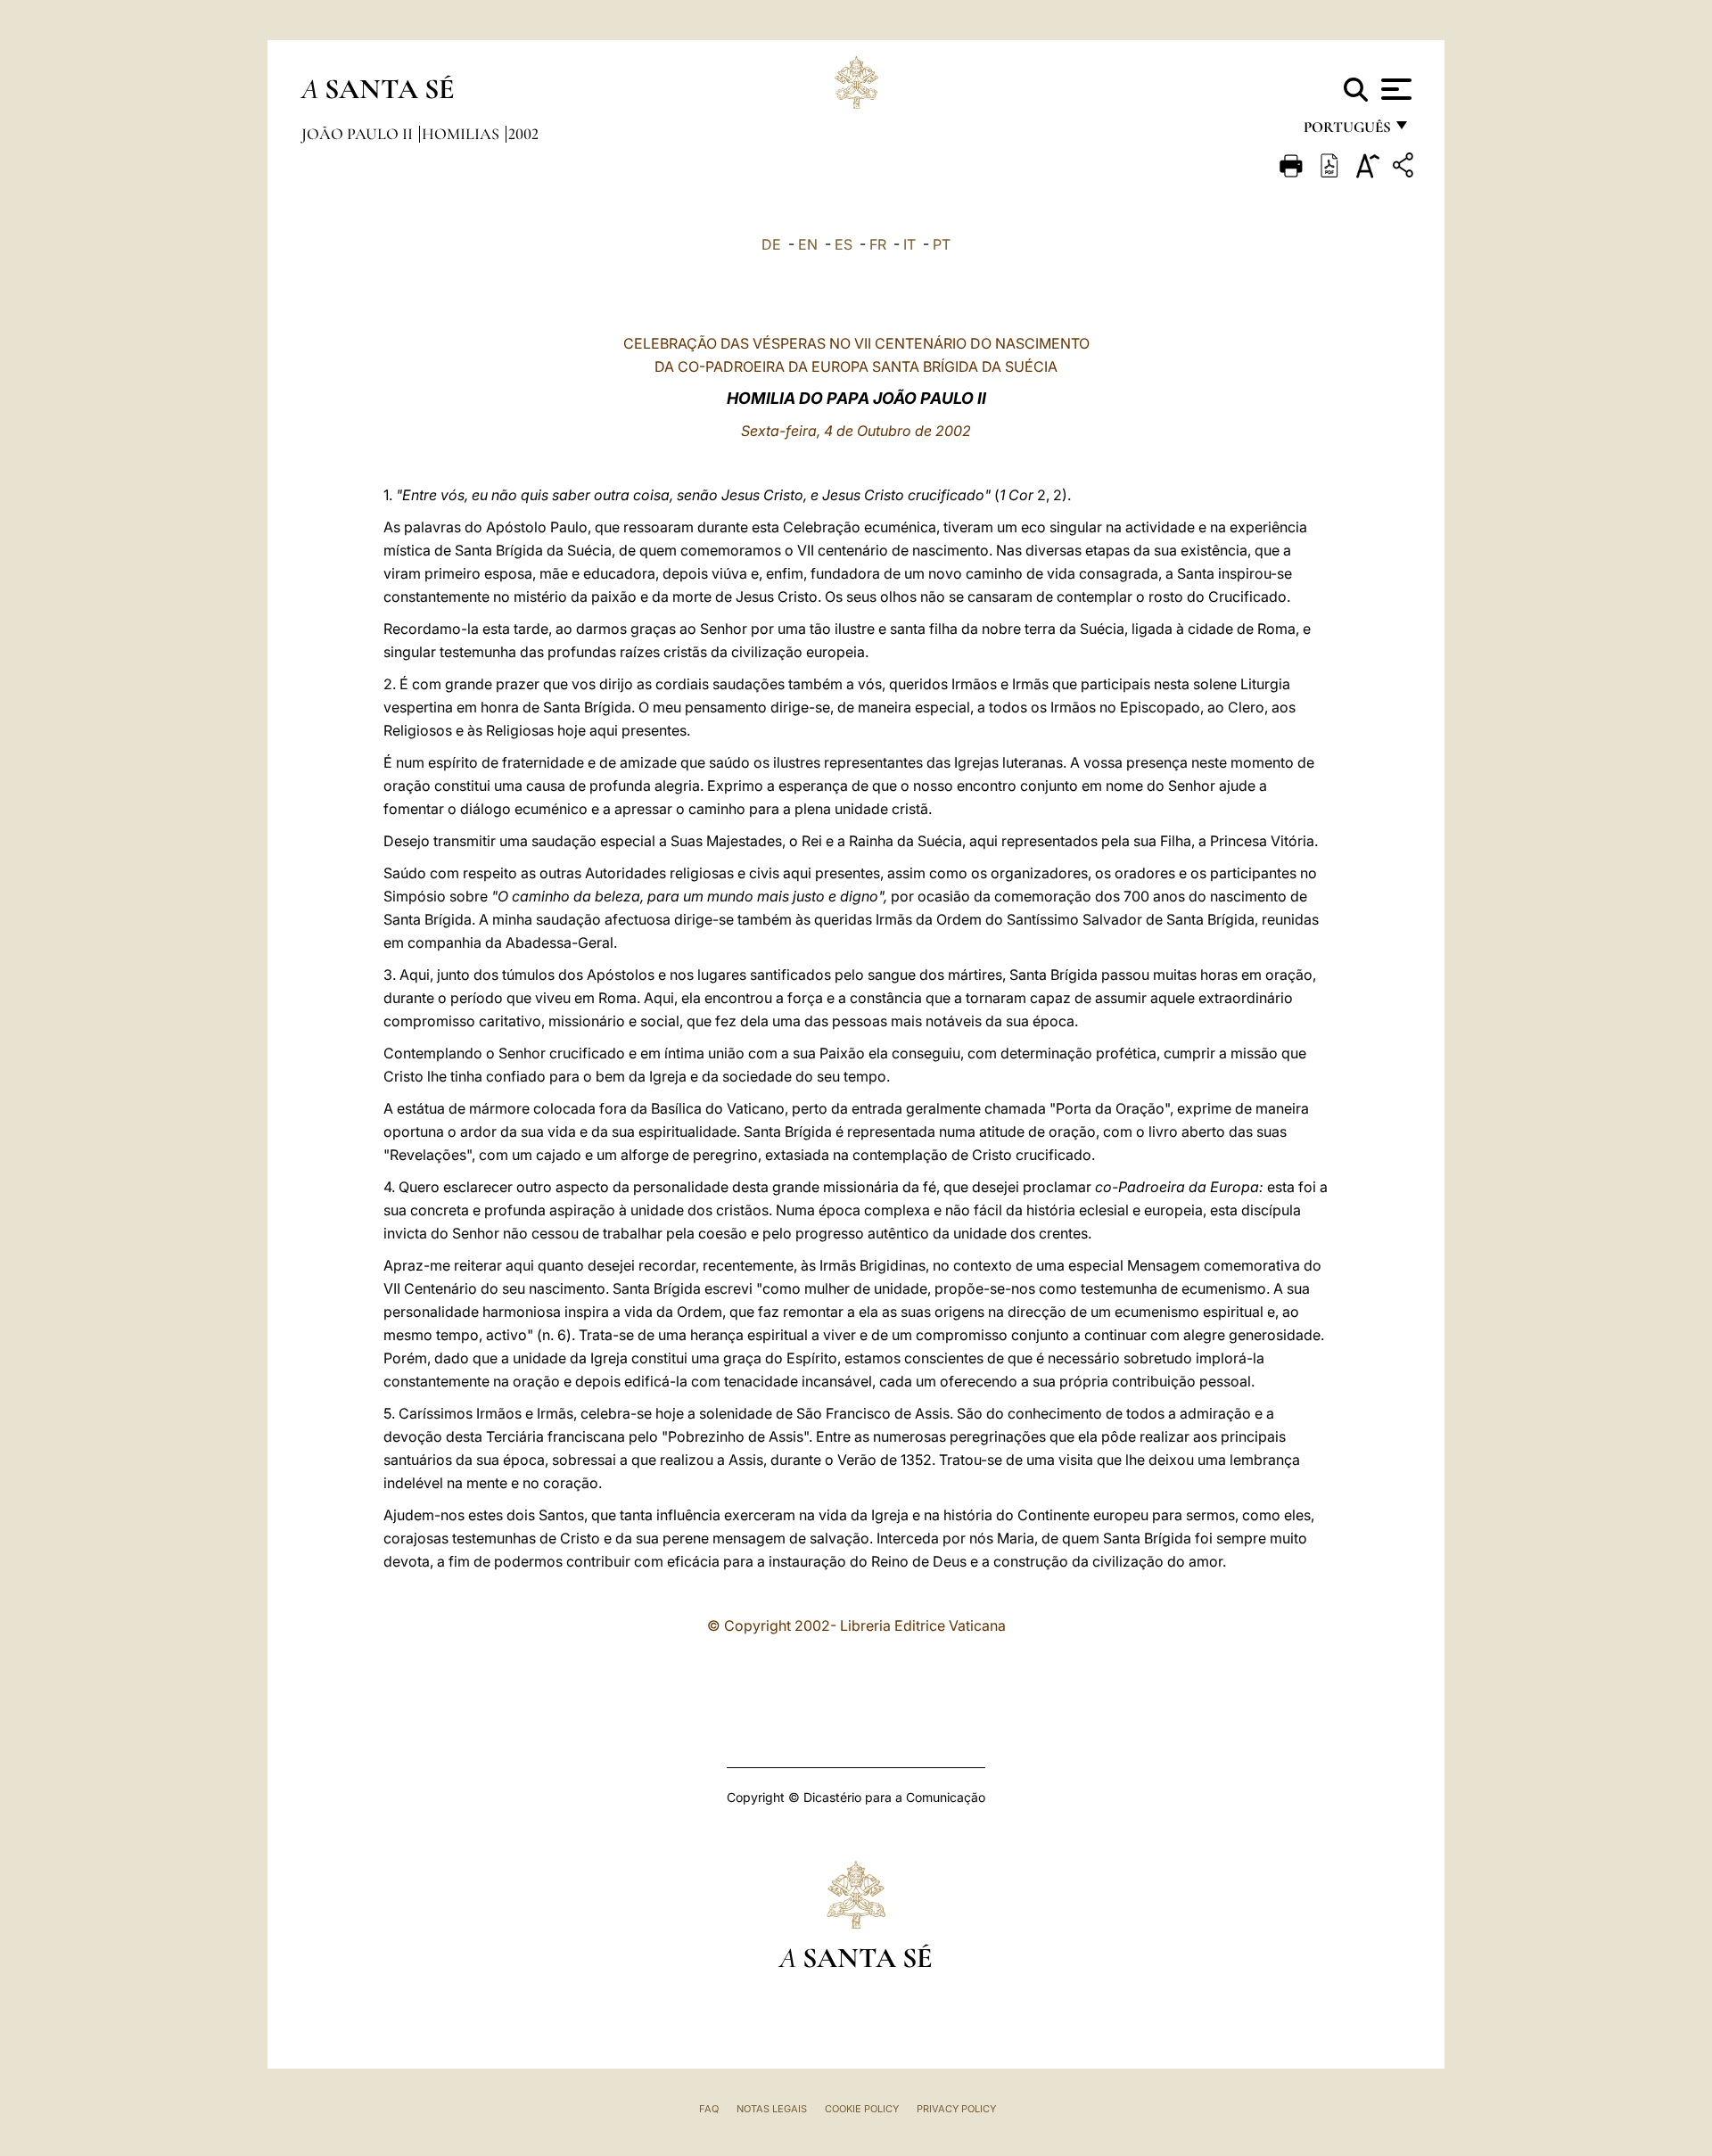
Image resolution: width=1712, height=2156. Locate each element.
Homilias (462, 134)
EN (808, 244)
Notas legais (772, 2109)
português (1346, 132)
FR (878, 244)
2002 (523, 134)
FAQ (709, 2109)
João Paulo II (359, 134)
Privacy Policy (956, 2109)
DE (771, 244)
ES (844, 244)
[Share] (1405, 168)
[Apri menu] (1394, 89)
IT (909, 244)
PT (942, 244)
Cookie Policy (862, 2109)
